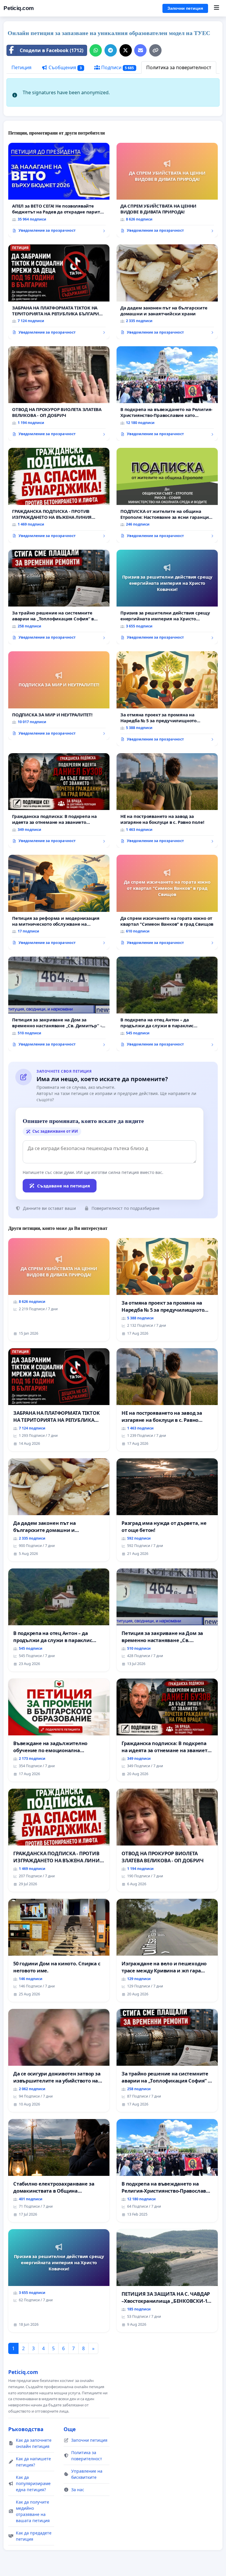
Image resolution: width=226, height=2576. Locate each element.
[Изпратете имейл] (140, 50)
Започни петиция (185, 8)
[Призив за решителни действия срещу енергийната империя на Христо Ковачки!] (167, 597)
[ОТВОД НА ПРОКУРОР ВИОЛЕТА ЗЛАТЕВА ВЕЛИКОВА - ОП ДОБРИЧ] (59, 394)
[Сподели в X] (126, 50)
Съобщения (65, 67)
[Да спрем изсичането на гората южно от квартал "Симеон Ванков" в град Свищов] (167, 902)
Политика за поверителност (179, 67)
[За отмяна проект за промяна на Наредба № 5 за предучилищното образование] (167, 699)
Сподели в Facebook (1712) (51, 50)
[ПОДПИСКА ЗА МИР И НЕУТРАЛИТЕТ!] (59, 696)
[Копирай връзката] (155, 50)
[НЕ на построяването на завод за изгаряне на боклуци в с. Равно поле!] (167, 801)
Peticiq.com (19, 8)
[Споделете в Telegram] (111, 50)
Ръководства (26, 2429)
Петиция (21, 67)
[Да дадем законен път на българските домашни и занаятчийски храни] (167, 292)
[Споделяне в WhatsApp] (96, 50)
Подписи (117, 67)
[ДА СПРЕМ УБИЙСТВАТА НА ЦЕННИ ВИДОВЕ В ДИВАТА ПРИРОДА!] (167, 190)
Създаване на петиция (64, 1186)
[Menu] (216, 8)
